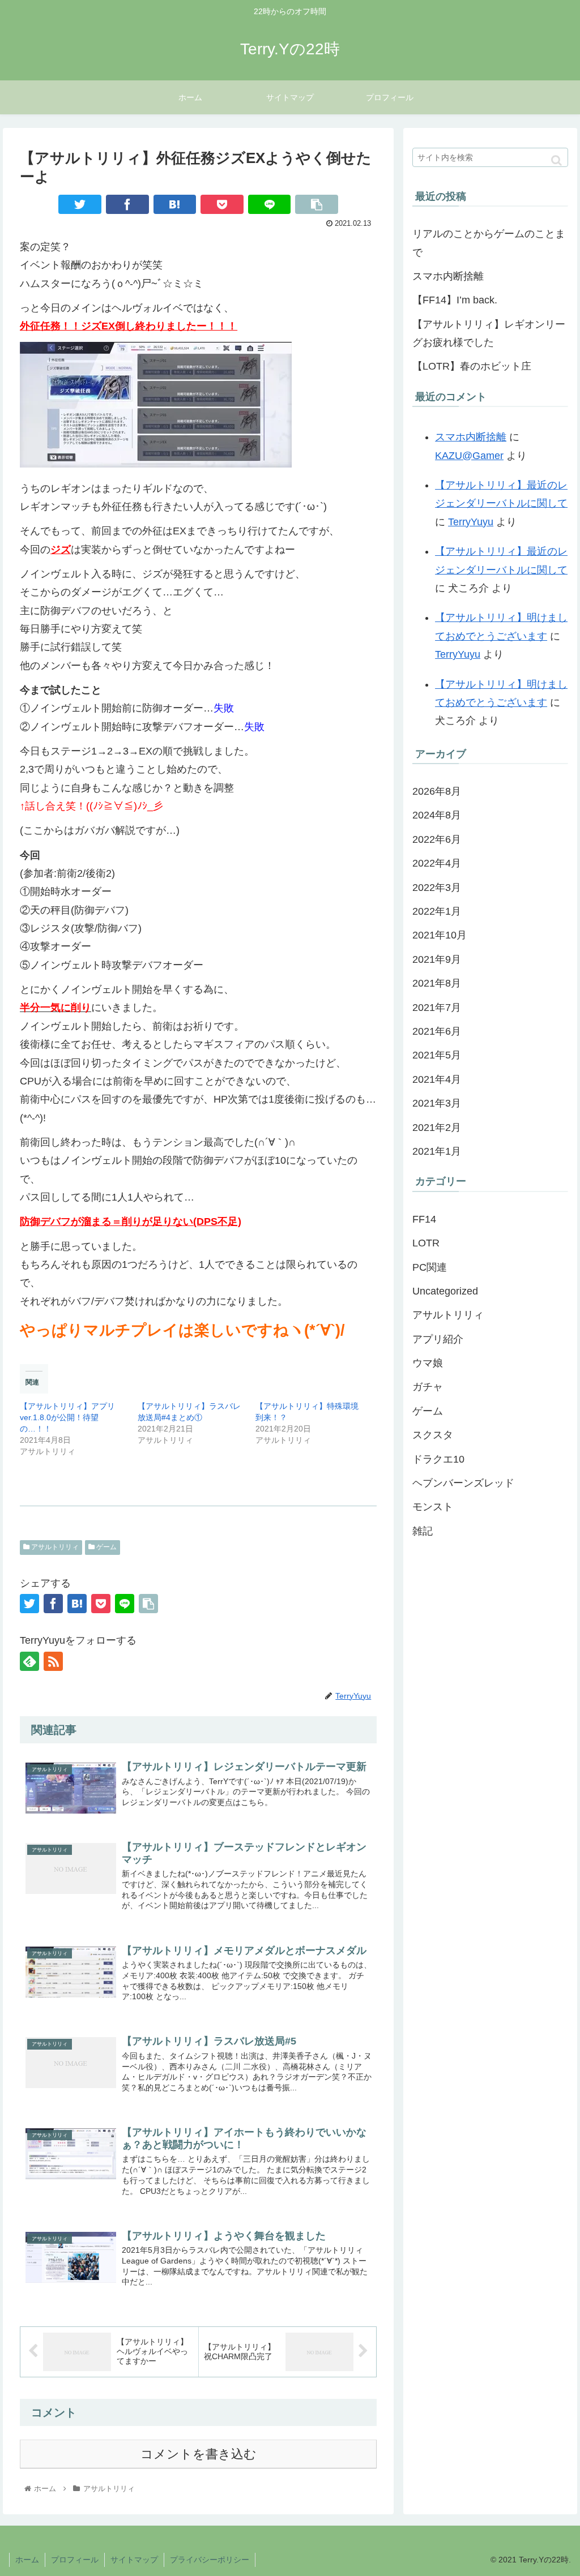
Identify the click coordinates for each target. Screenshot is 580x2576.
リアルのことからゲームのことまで (489, 243)
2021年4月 (437, 1079)
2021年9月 (437, 959)
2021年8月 (437, 983)
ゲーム (106, 1547)
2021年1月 (437, 1151)
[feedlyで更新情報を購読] (29, 1661)
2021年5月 (437, 1055)
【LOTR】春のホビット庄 (472, 366)
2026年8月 (437, 791)
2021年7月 (437, 1008)
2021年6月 (437, 1031)
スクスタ (433, 1435)
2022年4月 (437, 863)
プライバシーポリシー (210, 2560)
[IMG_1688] (156, 464)
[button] (556, 160)
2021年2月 (437, 1128)
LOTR (426, 1243)
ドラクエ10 (438, 1459)
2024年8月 (437, 815)
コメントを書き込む (199, 2454)
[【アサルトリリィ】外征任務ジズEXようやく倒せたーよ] (175, 204)
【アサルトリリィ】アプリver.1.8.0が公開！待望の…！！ (67, 1417)
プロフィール (75, 2560)
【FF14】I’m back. (455, 300)
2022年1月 (437, 911)
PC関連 (430, 1267)
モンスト (433, 1507)
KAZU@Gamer (469, 456)
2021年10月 (440, 935)
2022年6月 (437, 839)
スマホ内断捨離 (448, 276)
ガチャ (428, 1387)
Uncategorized (445, 1291)
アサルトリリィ (54, 1547)
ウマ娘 (428, 1363)
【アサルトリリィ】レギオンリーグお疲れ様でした (489, 333)
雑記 (423, 1531)
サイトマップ (134, 2560)
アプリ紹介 (438, 1339)
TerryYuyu (471, 522)
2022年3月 (437, 888)
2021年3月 (437, 1103)
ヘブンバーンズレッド (463, 1483)
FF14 (424, 1219)
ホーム (27, 2560)
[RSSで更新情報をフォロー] (53, 1661)
